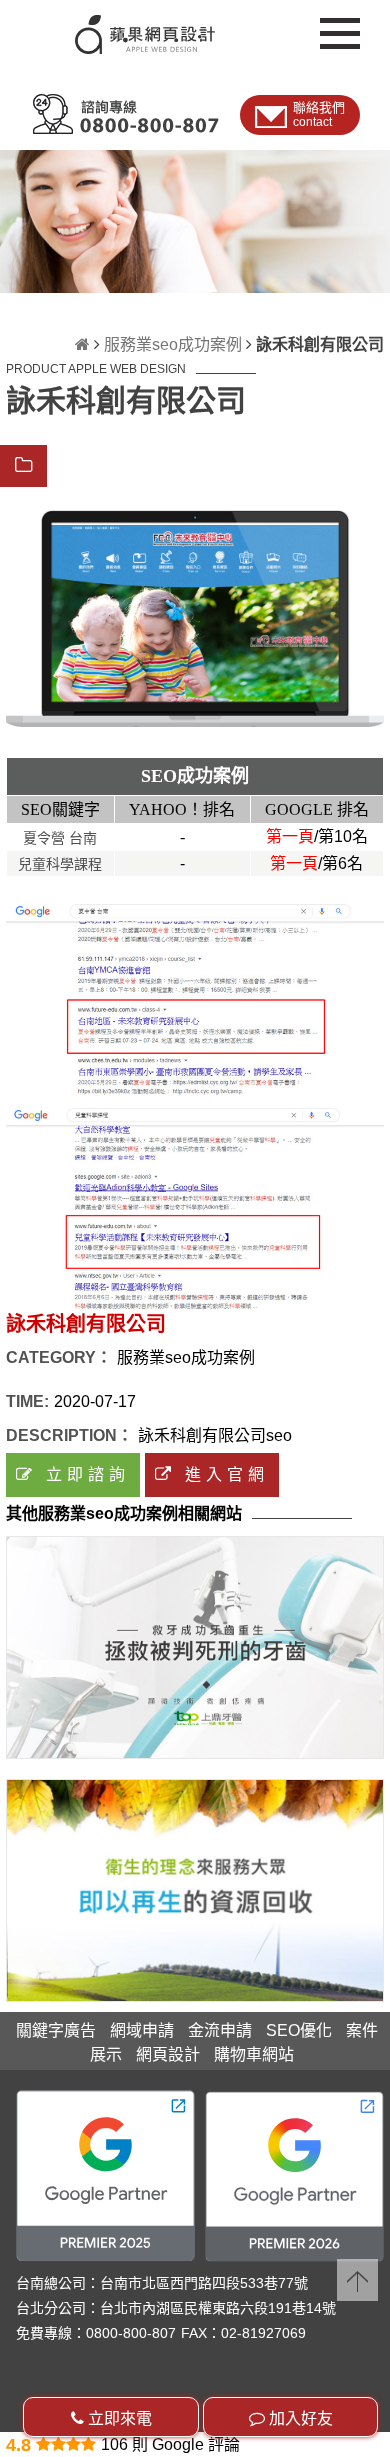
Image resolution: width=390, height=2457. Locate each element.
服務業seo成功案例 (173, 344)
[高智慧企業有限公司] (195, 1890)
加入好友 (299, 2418)
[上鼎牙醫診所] (195, 1647)
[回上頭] (357, 2280)
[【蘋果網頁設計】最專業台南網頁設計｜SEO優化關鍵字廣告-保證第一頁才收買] (110, 25)
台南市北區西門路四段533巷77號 (204, 2283)
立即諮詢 (83, 1474)
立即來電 (118, 2418)
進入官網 (222, 1474)
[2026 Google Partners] (294, 2176)
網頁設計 (168, 2054)
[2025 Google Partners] (105, 2176)
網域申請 (142, 2030)
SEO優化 (299, 2030)
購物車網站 (254, 2054)
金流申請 (220, 2030)
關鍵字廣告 (56, 2030)
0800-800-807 (131, 2333)
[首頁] (82, 344)
